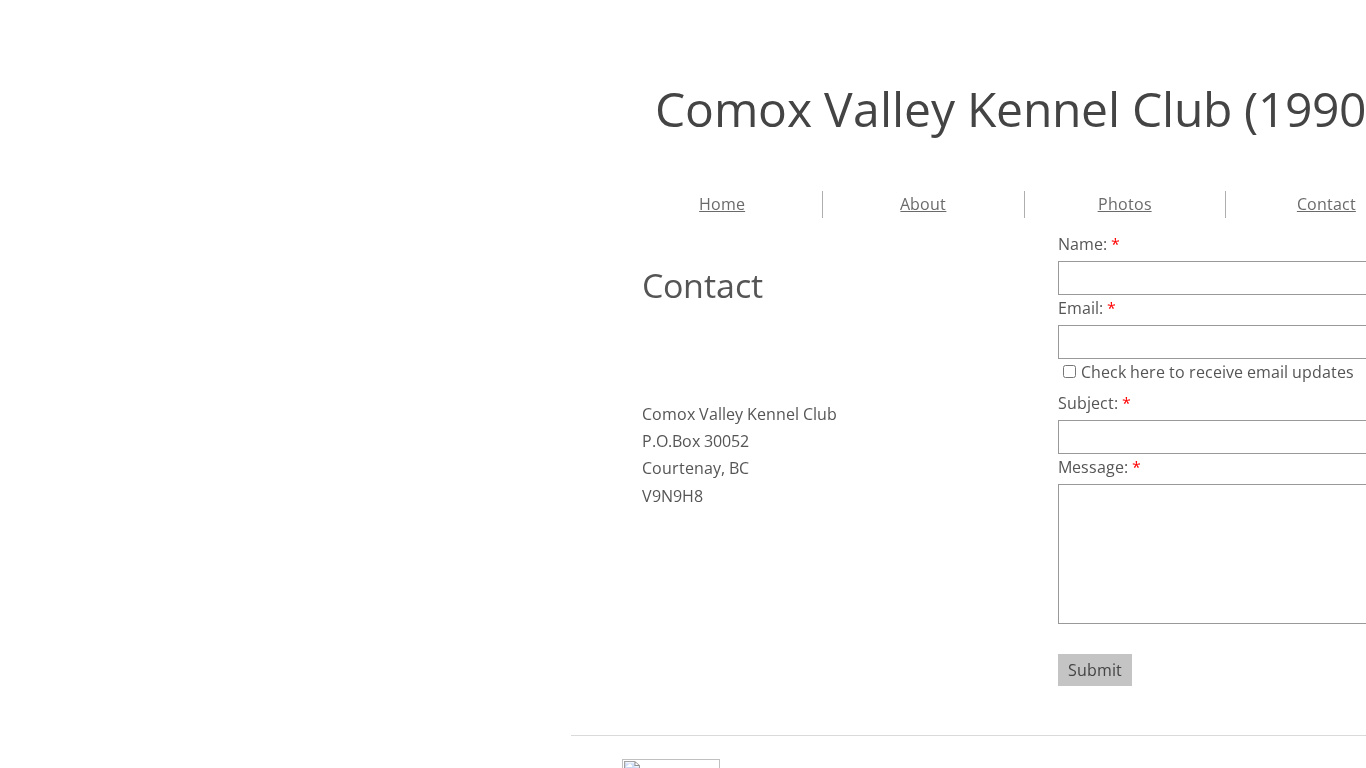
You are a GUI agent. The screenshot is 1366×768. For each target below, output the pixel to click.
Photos (1125, 204)
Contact (1326, 204)
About (923, 204)
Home (722, 204)
